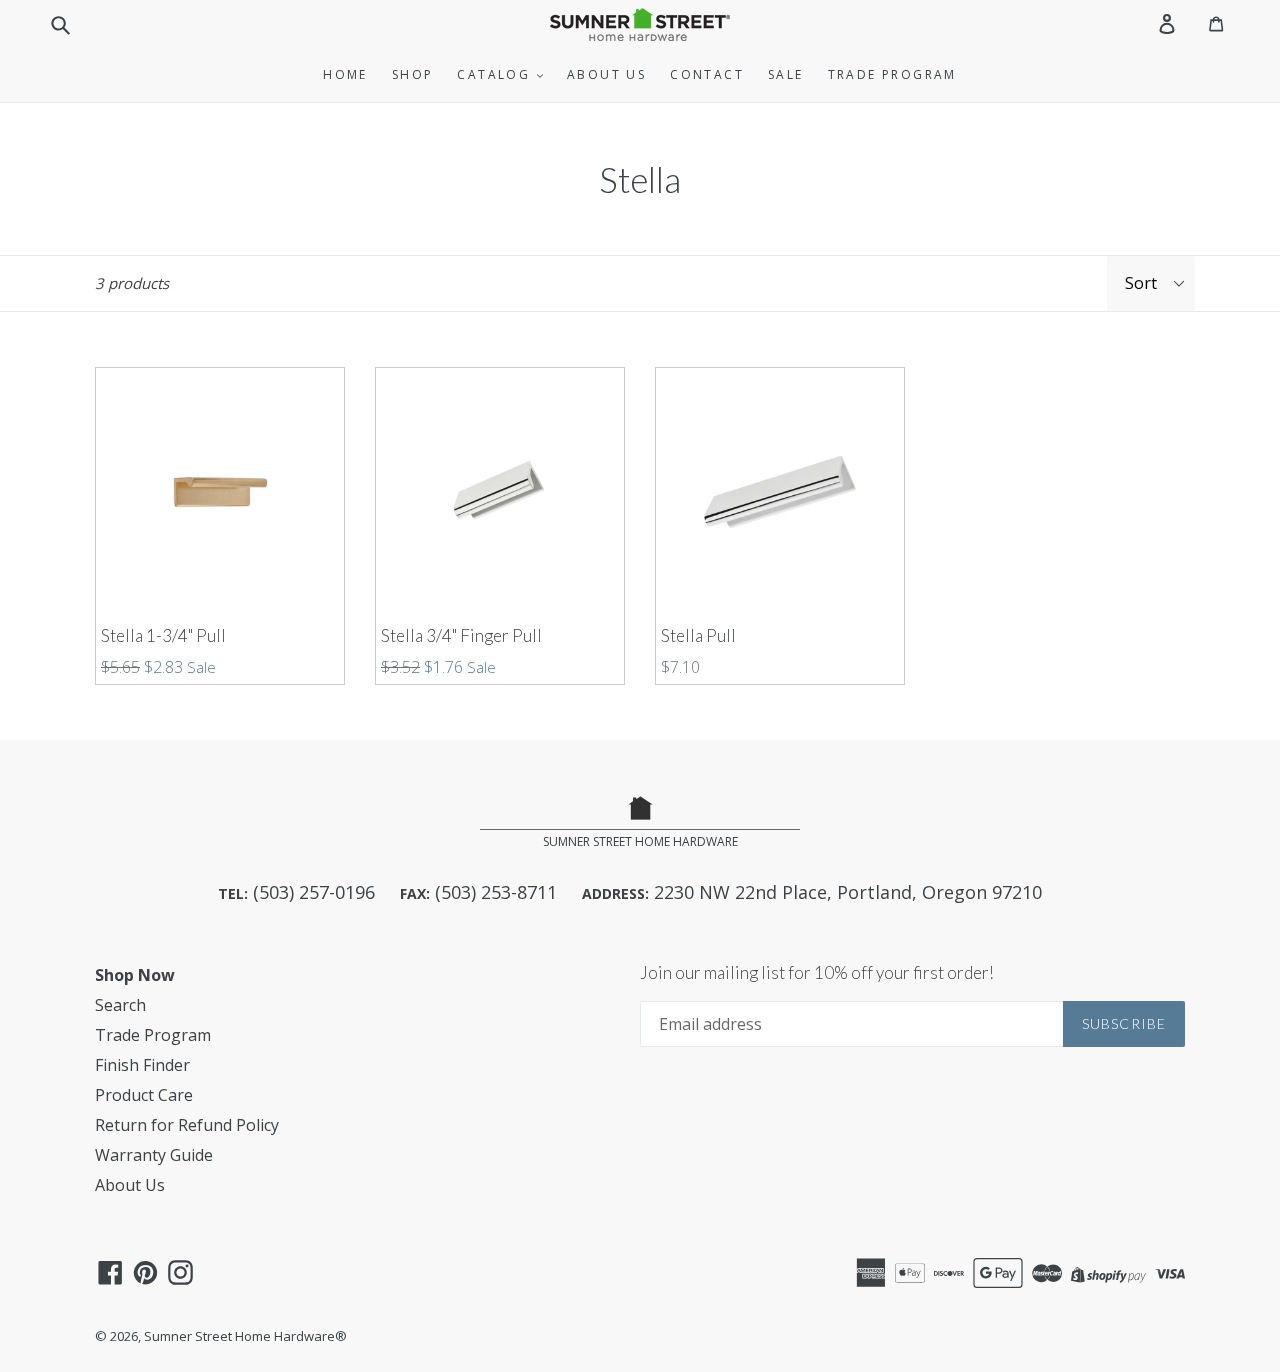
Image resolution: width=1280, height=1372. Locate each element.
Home (345, 74)
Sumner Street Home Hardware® (245, 1336)
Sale (786, 74)
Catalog (496, 74)
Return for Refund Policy (187, 1125)
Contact (707, 74)
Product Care (144, 1095)
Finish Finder (142, 1065)
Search (120, 1005)
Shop (413, 74)
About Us (606, 74)
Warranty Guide (154, 1155)
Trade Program (892, 74)
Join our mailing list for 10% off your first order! (817, 973)
